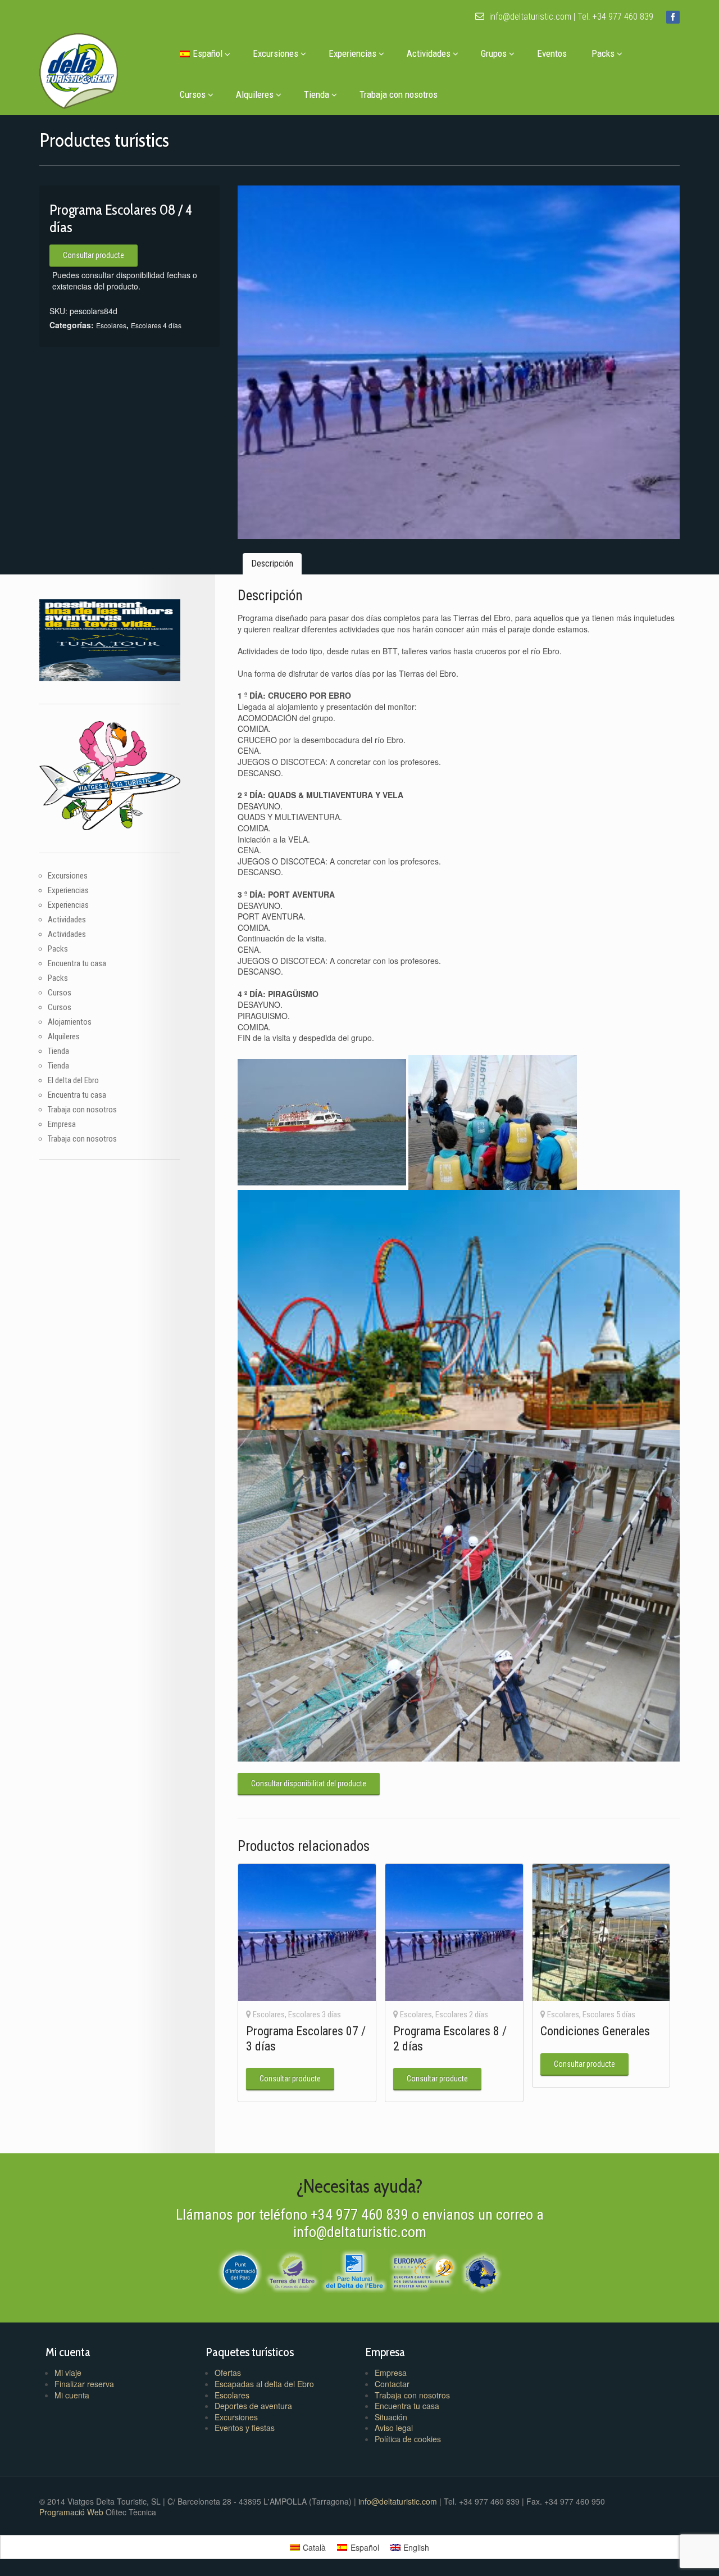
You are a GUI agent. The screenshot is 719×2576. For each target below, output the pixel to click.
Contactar (392, 2384)
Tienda (317, 94)
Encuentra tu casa (77, 963)
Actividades (429, 53)
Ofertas (228, 2373)
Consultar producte (94, 255)
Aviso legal (394, 2428)
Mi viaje (68, 2373)
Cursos (193, 94)
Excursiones (276, 53)
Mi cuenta (72, 2395)
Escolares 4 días (156, 325)
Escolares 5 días (609, 2014)
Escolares (111, 325)
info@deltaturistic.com (529, 17)
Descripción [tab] (272, 563)
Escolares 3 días (315, 2014)
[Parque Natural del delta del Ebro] (354, 2271)
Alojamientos (70, 1022)
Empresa (62, 1124)
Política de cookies (408, 2439)
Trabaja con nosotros (399, 94)
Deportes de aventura (253, 2406)
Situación (391, 2417)
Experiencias (352, 53)
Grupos (494, 53)
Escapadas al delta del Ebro (264, 2384)
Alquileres (255, 94)
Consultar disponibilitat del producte (309, 1783)
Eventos (552, 53)
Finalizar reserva (84, 2384)
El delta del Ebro (73, 1080)
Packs (603, 53)
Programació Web (72, 2512)
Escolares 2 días (462, 2014)
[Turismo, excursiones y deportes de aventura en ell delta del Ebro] (79, 68)
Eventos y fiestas (245, 2428)
